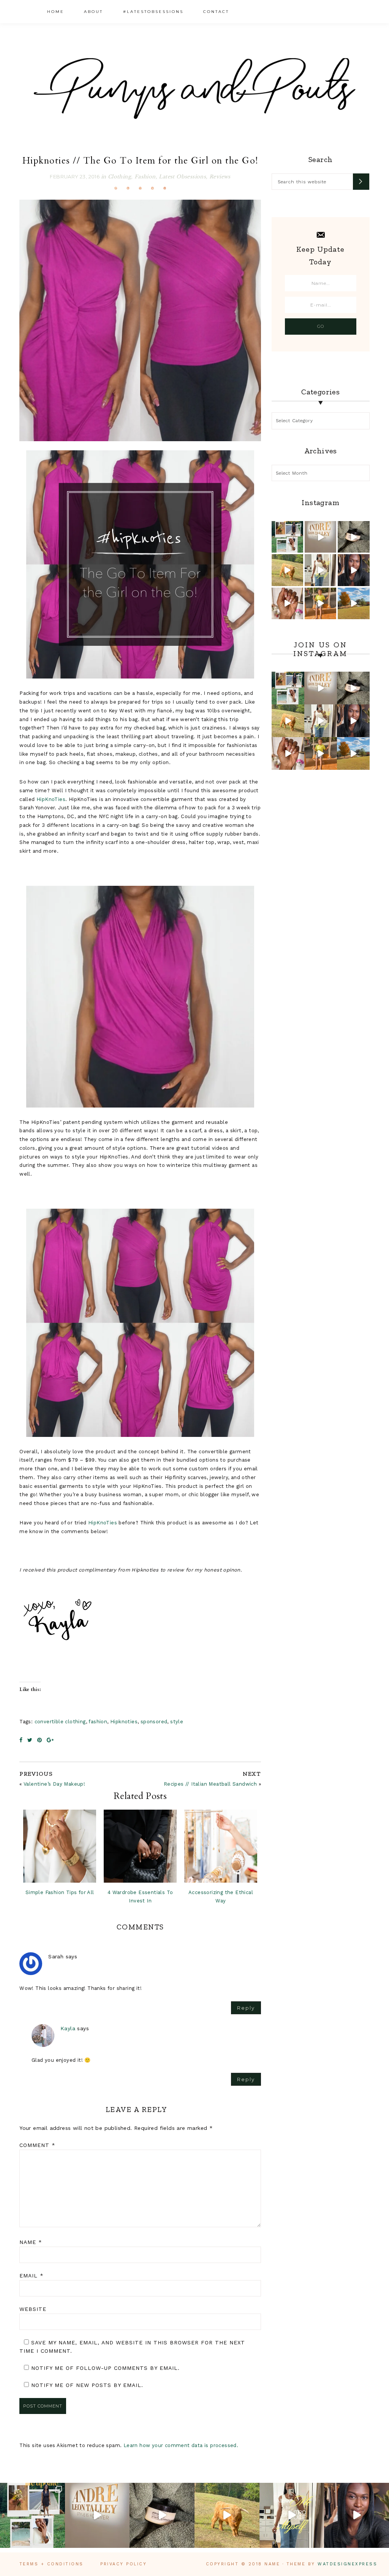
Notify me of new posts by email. (87, 2385)
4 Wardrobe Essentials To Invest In (140, 1897)
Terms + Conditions (51, 2564)
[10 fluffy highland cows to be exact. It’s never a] (287, 570)
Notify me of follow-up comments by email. (105, 2368)
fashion (98, 1722)
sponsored (154, 1722)
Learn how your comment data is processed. (181, 2445)
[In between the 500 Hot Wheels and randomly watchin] (320, 603)
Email (32, 2276)
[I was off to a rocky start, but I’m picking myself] (353, 570)
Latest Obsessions (182, 177)
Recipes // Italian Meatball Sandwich (210, 1784)
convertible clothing (60, 1722)
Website (33, 2309)
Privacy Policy (123, 2564)
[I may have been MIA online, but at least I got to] (353, 603)
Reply (246, 2008)
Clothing (119, 177)
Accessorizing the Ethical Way (221, 1897)
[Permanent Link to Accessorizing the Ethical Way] (221, 1846)
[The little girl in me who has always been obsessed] (320, 537)
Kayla (68, 2028)
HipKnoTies (51, 799)
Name (31, 2242)
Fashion (145, 177)
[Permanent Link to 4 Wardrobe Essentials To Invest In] (140, 1846)
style (177, 1722)
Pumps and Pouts (194, 88)
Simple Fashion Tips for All (60, 1892)
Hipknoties (124, 1722)
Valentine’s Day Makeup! (54, 1784)
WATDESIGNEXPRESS (347, 2564)
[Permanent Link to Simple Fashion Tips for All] (60, 1846)
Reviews (220, 177)
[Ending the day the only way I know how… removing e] (353, 537)
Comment (37, 2145)
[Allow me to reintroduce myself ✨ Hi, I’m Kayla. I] (320, 570)
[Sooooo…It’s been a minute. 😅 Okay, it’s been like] (287, 537)
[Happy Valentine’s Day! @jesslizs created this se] (287, 603)
